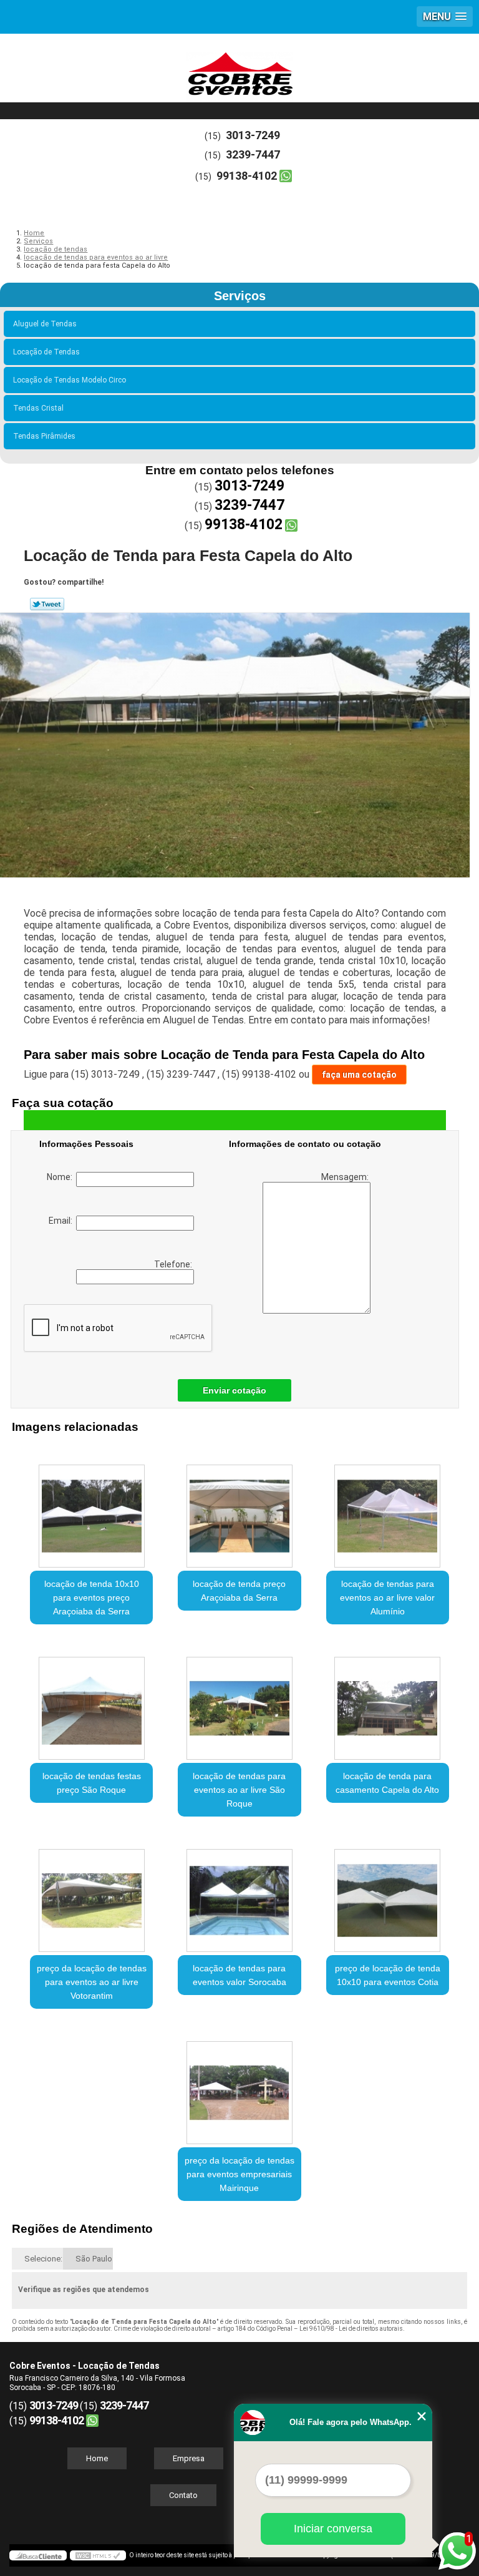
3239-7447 (253, 154)
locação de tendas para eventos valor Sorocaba (239, 1975)
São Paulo (94, 2259)
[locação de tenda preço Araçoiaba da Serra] (239, 1510)
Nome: (61, 1177)
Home (97, 2458)
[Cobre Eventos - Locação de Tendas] (239, 71)
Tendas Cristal (38, 408)
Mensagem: (346, 1177)
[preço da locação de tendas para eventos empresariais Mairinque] (239, 2086)
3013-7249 (253, 135)
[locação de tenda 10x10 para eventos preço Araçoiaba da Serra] (91, 1510)
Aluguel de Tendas (45, 324)
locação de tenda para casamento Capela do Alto (387, 1783)
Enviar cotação (235, 1390)
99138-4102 (247, 176)
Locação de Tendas (46, 352)
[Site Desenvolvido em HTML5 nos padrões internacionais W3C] (98, 2555)
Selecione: (43, 2259)
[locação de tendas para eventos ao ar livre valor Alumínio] (388, 1510)
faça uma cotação (359, 1075)
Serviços (240, 296)
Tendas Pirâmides (44, 436)
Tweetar (47, 604)
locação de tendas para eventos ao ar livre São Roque (239, 1790)
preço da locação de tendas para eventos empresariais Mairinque (239, 2174)
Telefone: (174, 1264)
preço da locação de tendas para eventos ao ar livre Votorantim (92, 1982)
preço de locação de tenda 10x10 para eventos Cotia (388, 1975)
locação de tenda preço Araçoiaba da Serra (239, 1591)
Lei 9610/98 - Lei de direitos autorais (351, 2329)
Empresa (189, 2458)
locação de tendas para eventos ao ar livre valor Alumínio (387, 1598)
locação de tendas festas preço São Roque (92, 1783)
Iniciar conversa (333, 2529)
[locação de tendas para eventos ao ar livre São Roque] (239, 1702)
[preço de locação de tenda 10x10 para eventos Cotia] (388, 1894)
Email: (62, 1221)
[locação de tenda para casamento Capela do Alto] (388, 1702)
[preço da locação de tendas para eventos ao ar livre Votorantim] (91, 1894)
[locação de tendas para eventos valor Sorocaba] (239, 1894)
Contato (183, 2495)
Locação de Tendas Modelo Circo (70, 380)
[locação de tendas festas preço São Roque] (91, 1702)
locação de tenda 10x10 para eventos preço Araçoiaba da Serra (92, 1598)
